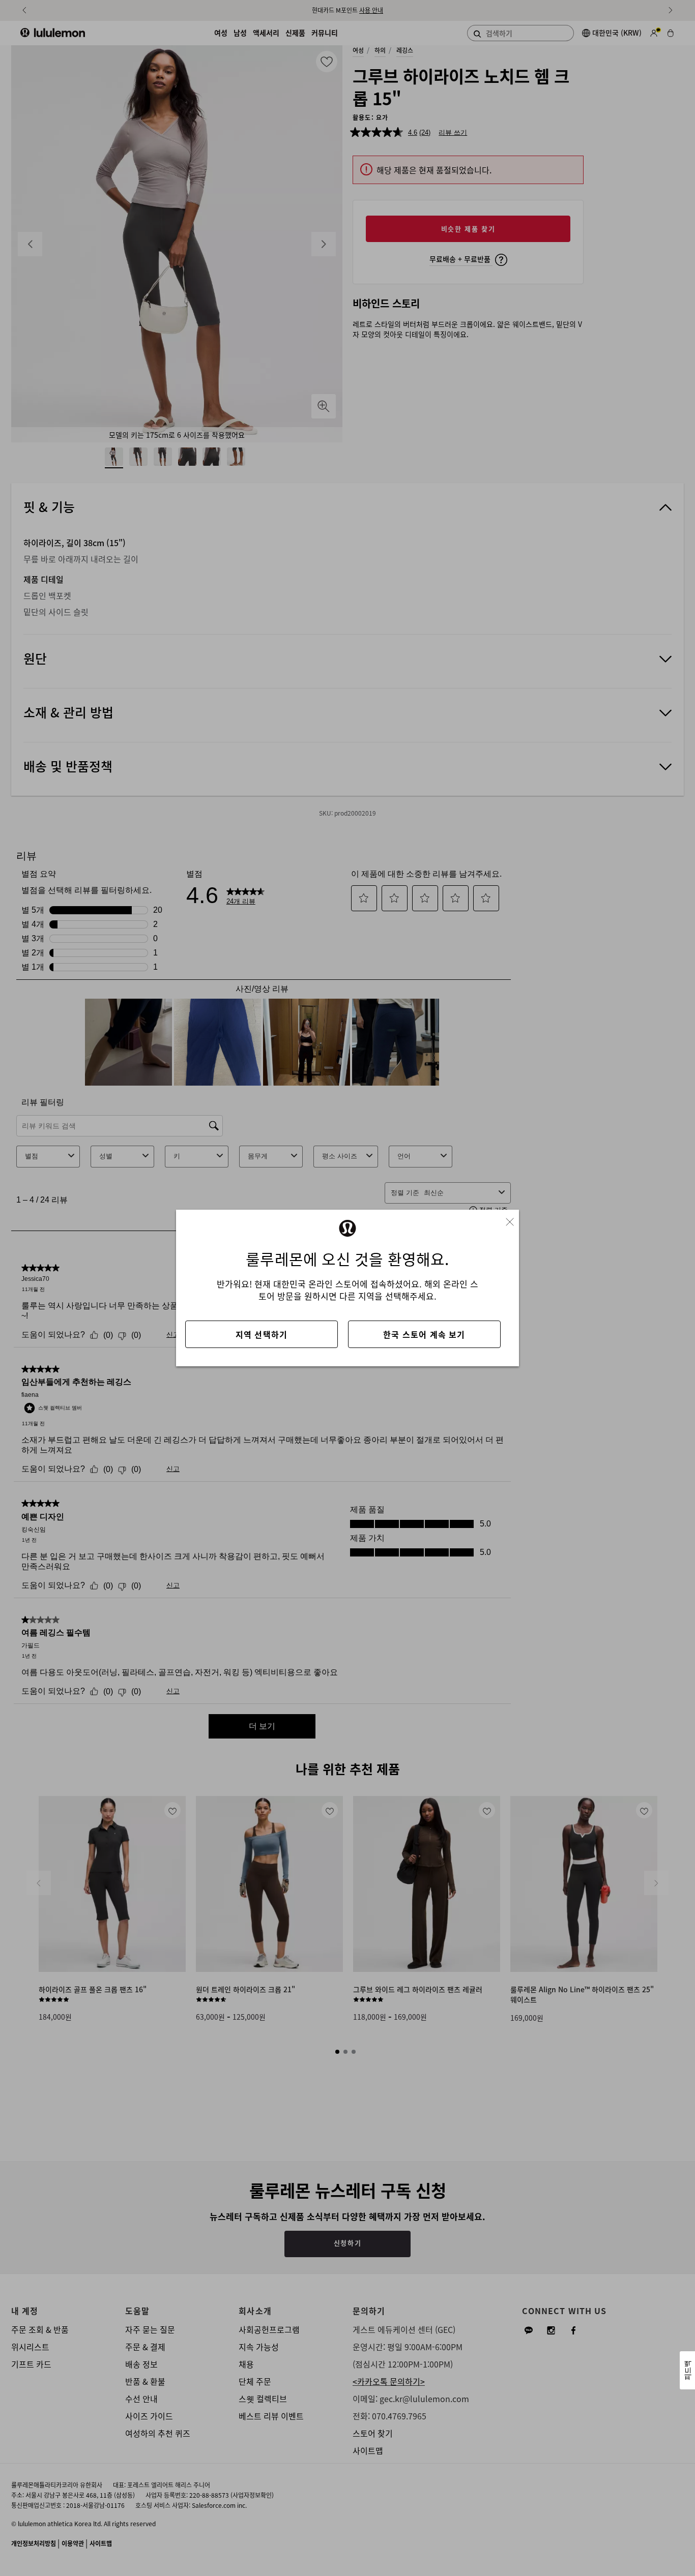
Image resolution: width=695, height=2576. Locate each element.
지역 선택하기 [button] (262, 1334)
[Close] (514, 1219)
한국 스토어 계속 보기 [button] (424, 1334)
